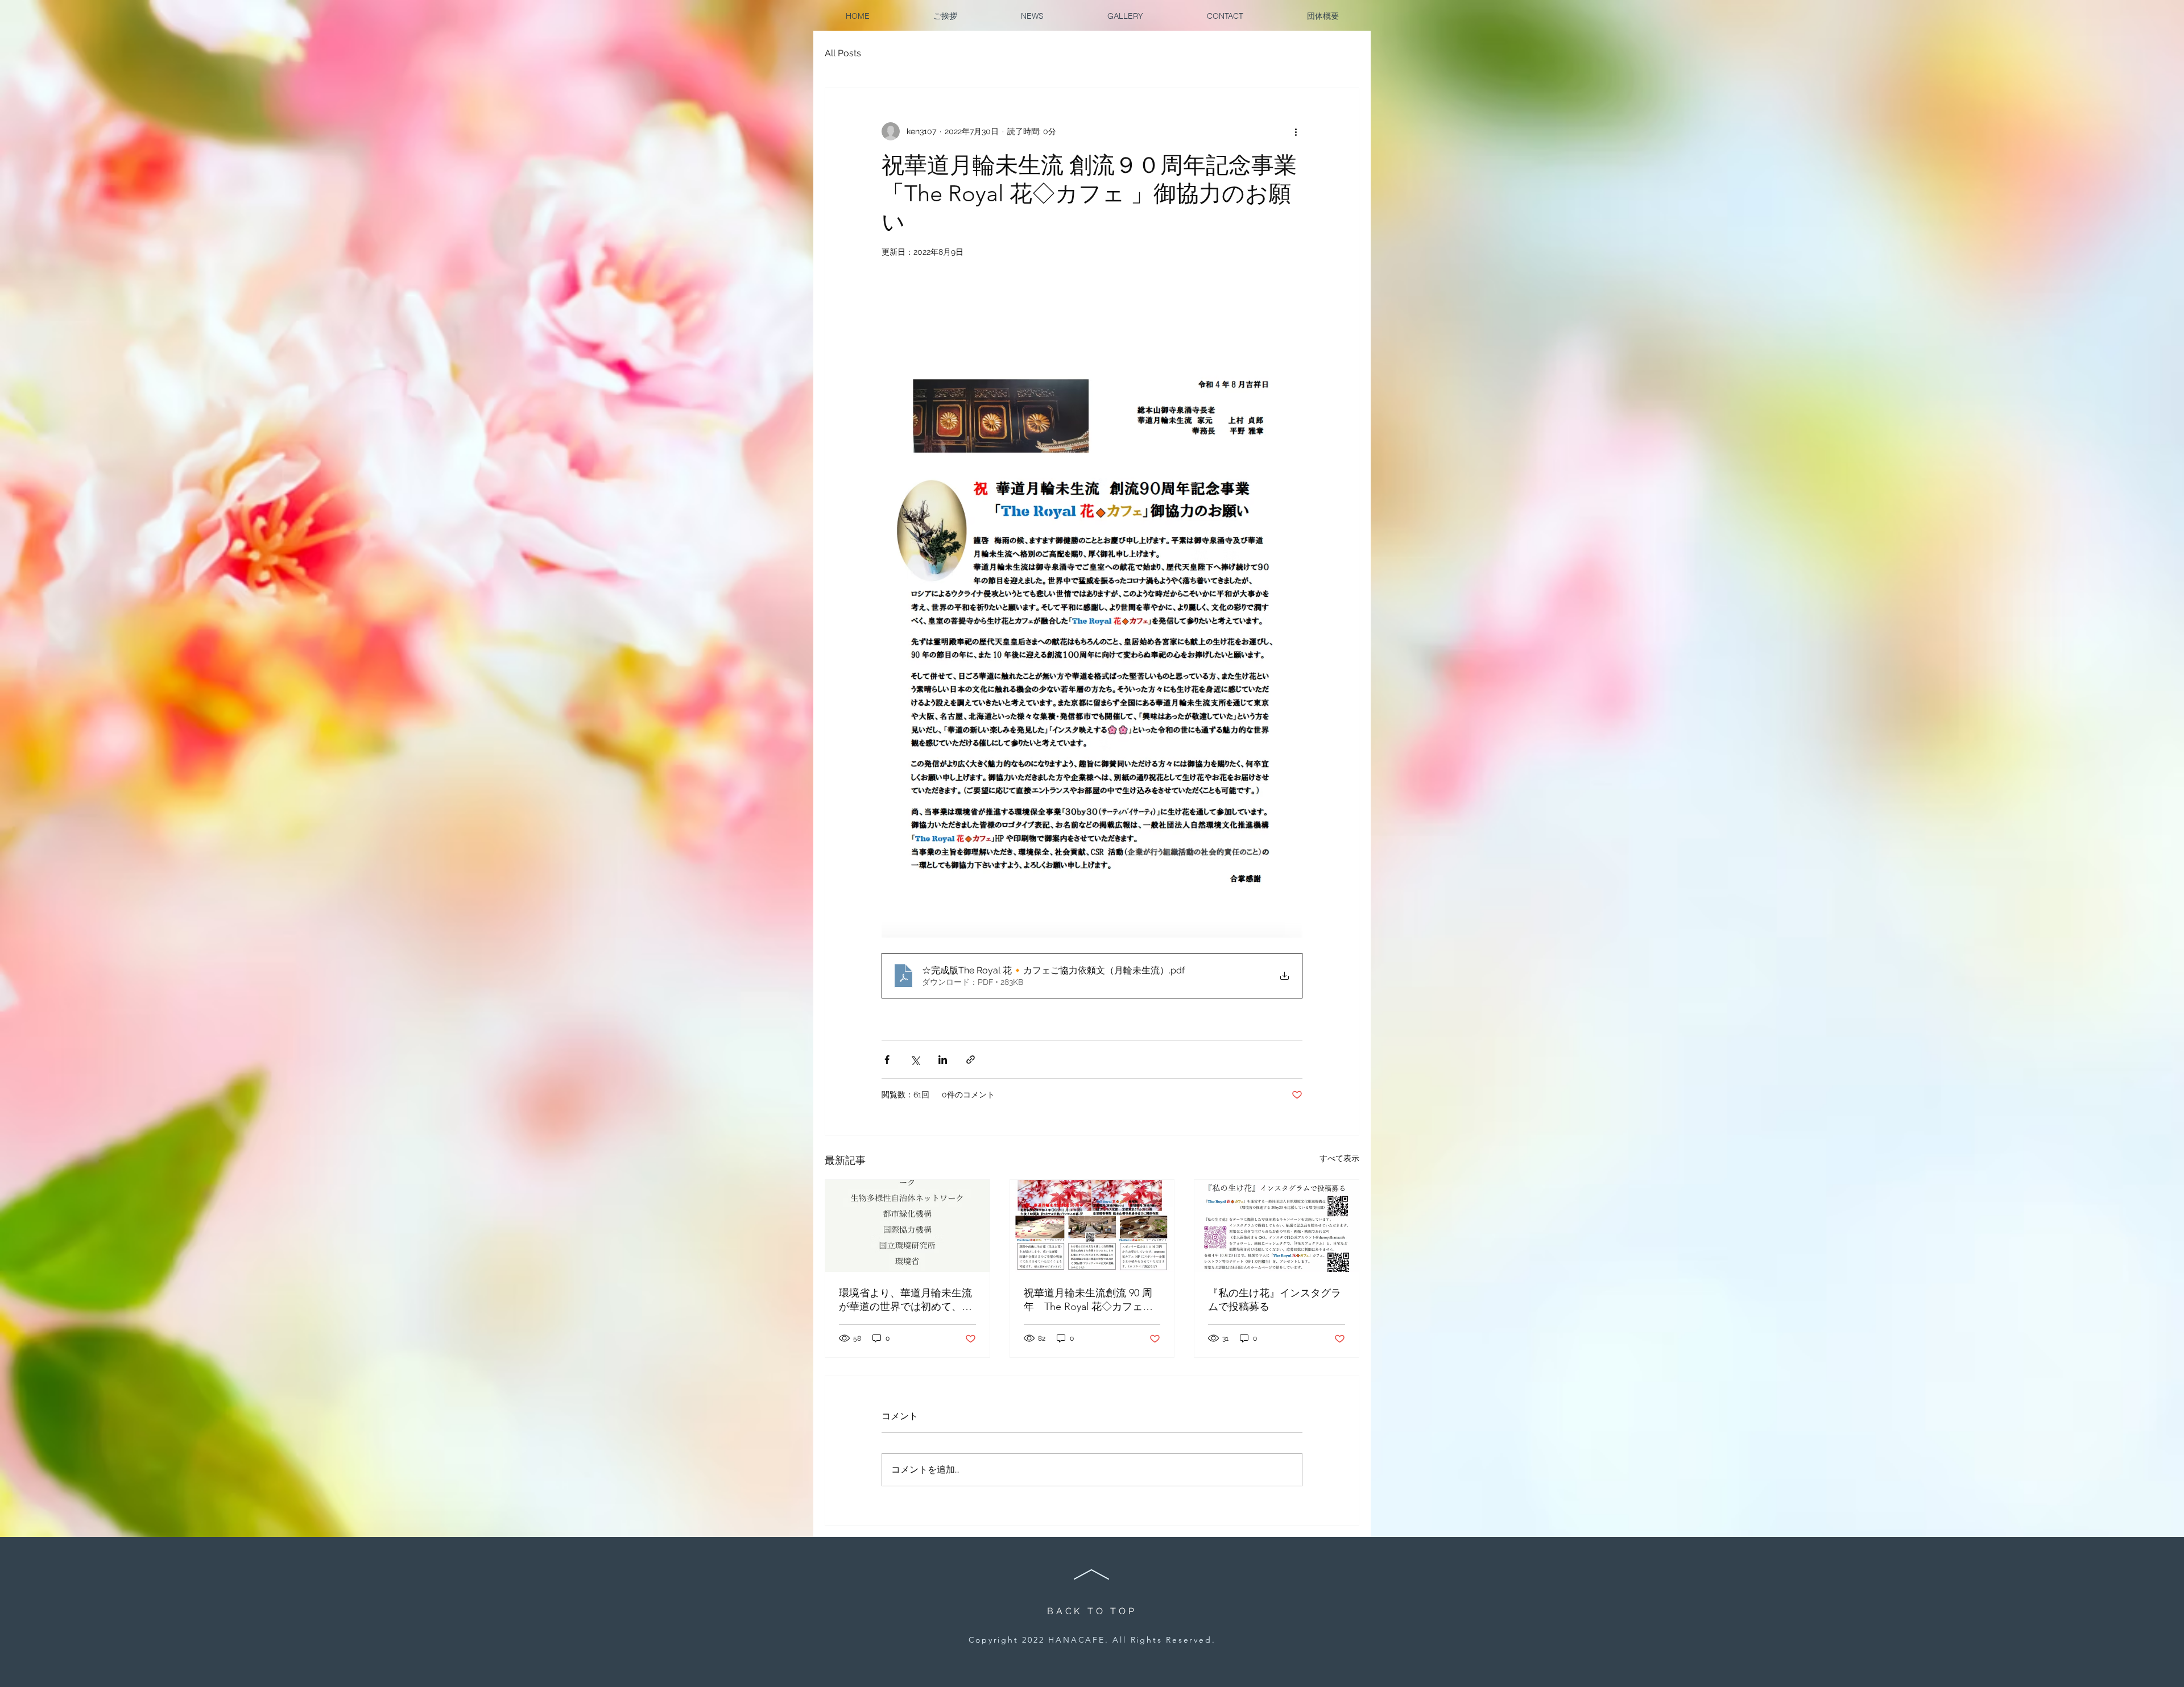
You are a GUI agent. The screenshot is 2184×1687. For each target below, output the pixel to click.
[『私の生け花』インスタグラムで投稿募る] (1277, 1226)
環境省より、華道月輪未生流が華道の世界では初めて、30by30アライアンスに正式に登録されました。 (906, 1300)
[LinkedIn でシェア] (943, 1060)
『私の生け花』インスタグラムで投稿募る (1275, 1300)
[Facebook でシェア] (887, 1060)
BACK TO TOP (1092, 1611)
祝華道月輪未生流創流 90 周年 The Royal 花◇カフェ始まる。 (1088, 1300)
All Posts (843, 53)
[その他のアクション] (1296, 131)
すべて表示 (1339, 1158)
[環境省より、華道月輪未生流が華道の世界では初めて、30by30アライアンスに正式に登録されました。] (907, 1226)
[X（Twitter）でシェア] (915, 1060)
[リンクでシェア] (971, 1060)
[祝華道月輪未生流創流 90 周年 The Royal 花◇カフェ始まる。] (1092, 1226)
